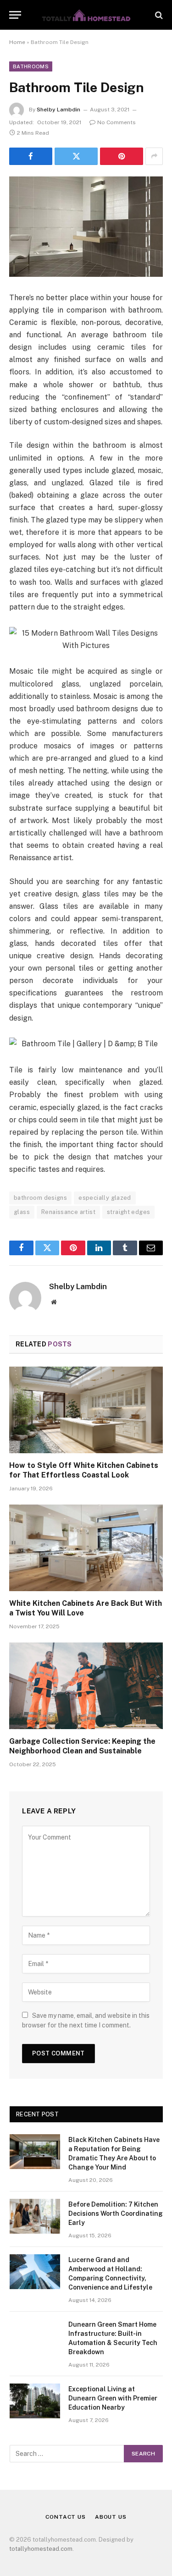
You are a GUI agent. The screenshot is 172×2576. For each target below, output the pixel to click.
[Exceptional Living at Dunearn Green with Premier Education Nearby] (35, 2401)
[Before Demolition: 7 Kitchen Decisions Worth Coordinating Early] (35, 2216)
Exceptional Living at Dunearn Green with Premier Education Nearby (113, 2398)
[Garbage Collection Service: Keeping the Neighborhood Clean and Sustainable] (86, 1686)
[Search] (158, 15)
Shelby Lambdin (58, 110)
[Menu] (15, 15)
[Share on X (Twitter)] (76, 156)
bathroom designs (40, 1198)
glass (22, 1212)
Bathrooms (31, 66)
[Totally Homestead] (86, 15)
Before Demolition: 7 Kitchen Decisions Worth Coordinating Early (116, 2213)
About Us (111, 2517)
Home (17, 42)
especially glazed (105, 1198)
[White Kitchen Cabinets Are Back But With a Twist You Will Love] (86, 1548)
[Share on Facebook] (31, 156)
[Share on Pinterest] (122, 156)
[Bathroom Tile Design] (86, 227)
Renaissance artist (68, 1212)
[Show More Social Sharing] (154, 156)
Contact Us (65, 2517)
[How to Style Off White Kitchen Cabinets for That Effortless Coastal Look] (86, 1410)
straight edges (128, 1212)
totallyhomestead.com (41, 2549)
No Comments (117, 122)
